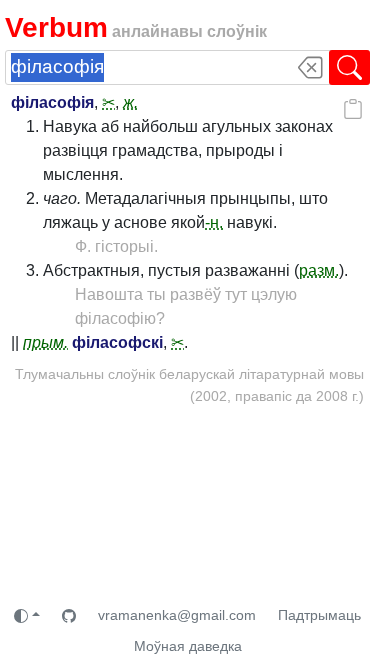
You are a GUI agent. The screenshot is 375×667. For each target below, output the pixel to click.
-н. (214, 222)
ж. (130, 102)
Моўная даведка (188, 646)
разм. (319, 270)
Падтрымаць (319, 615)
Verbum (56, 27)
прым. (45, 342)
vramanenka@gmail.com (177, 615)
